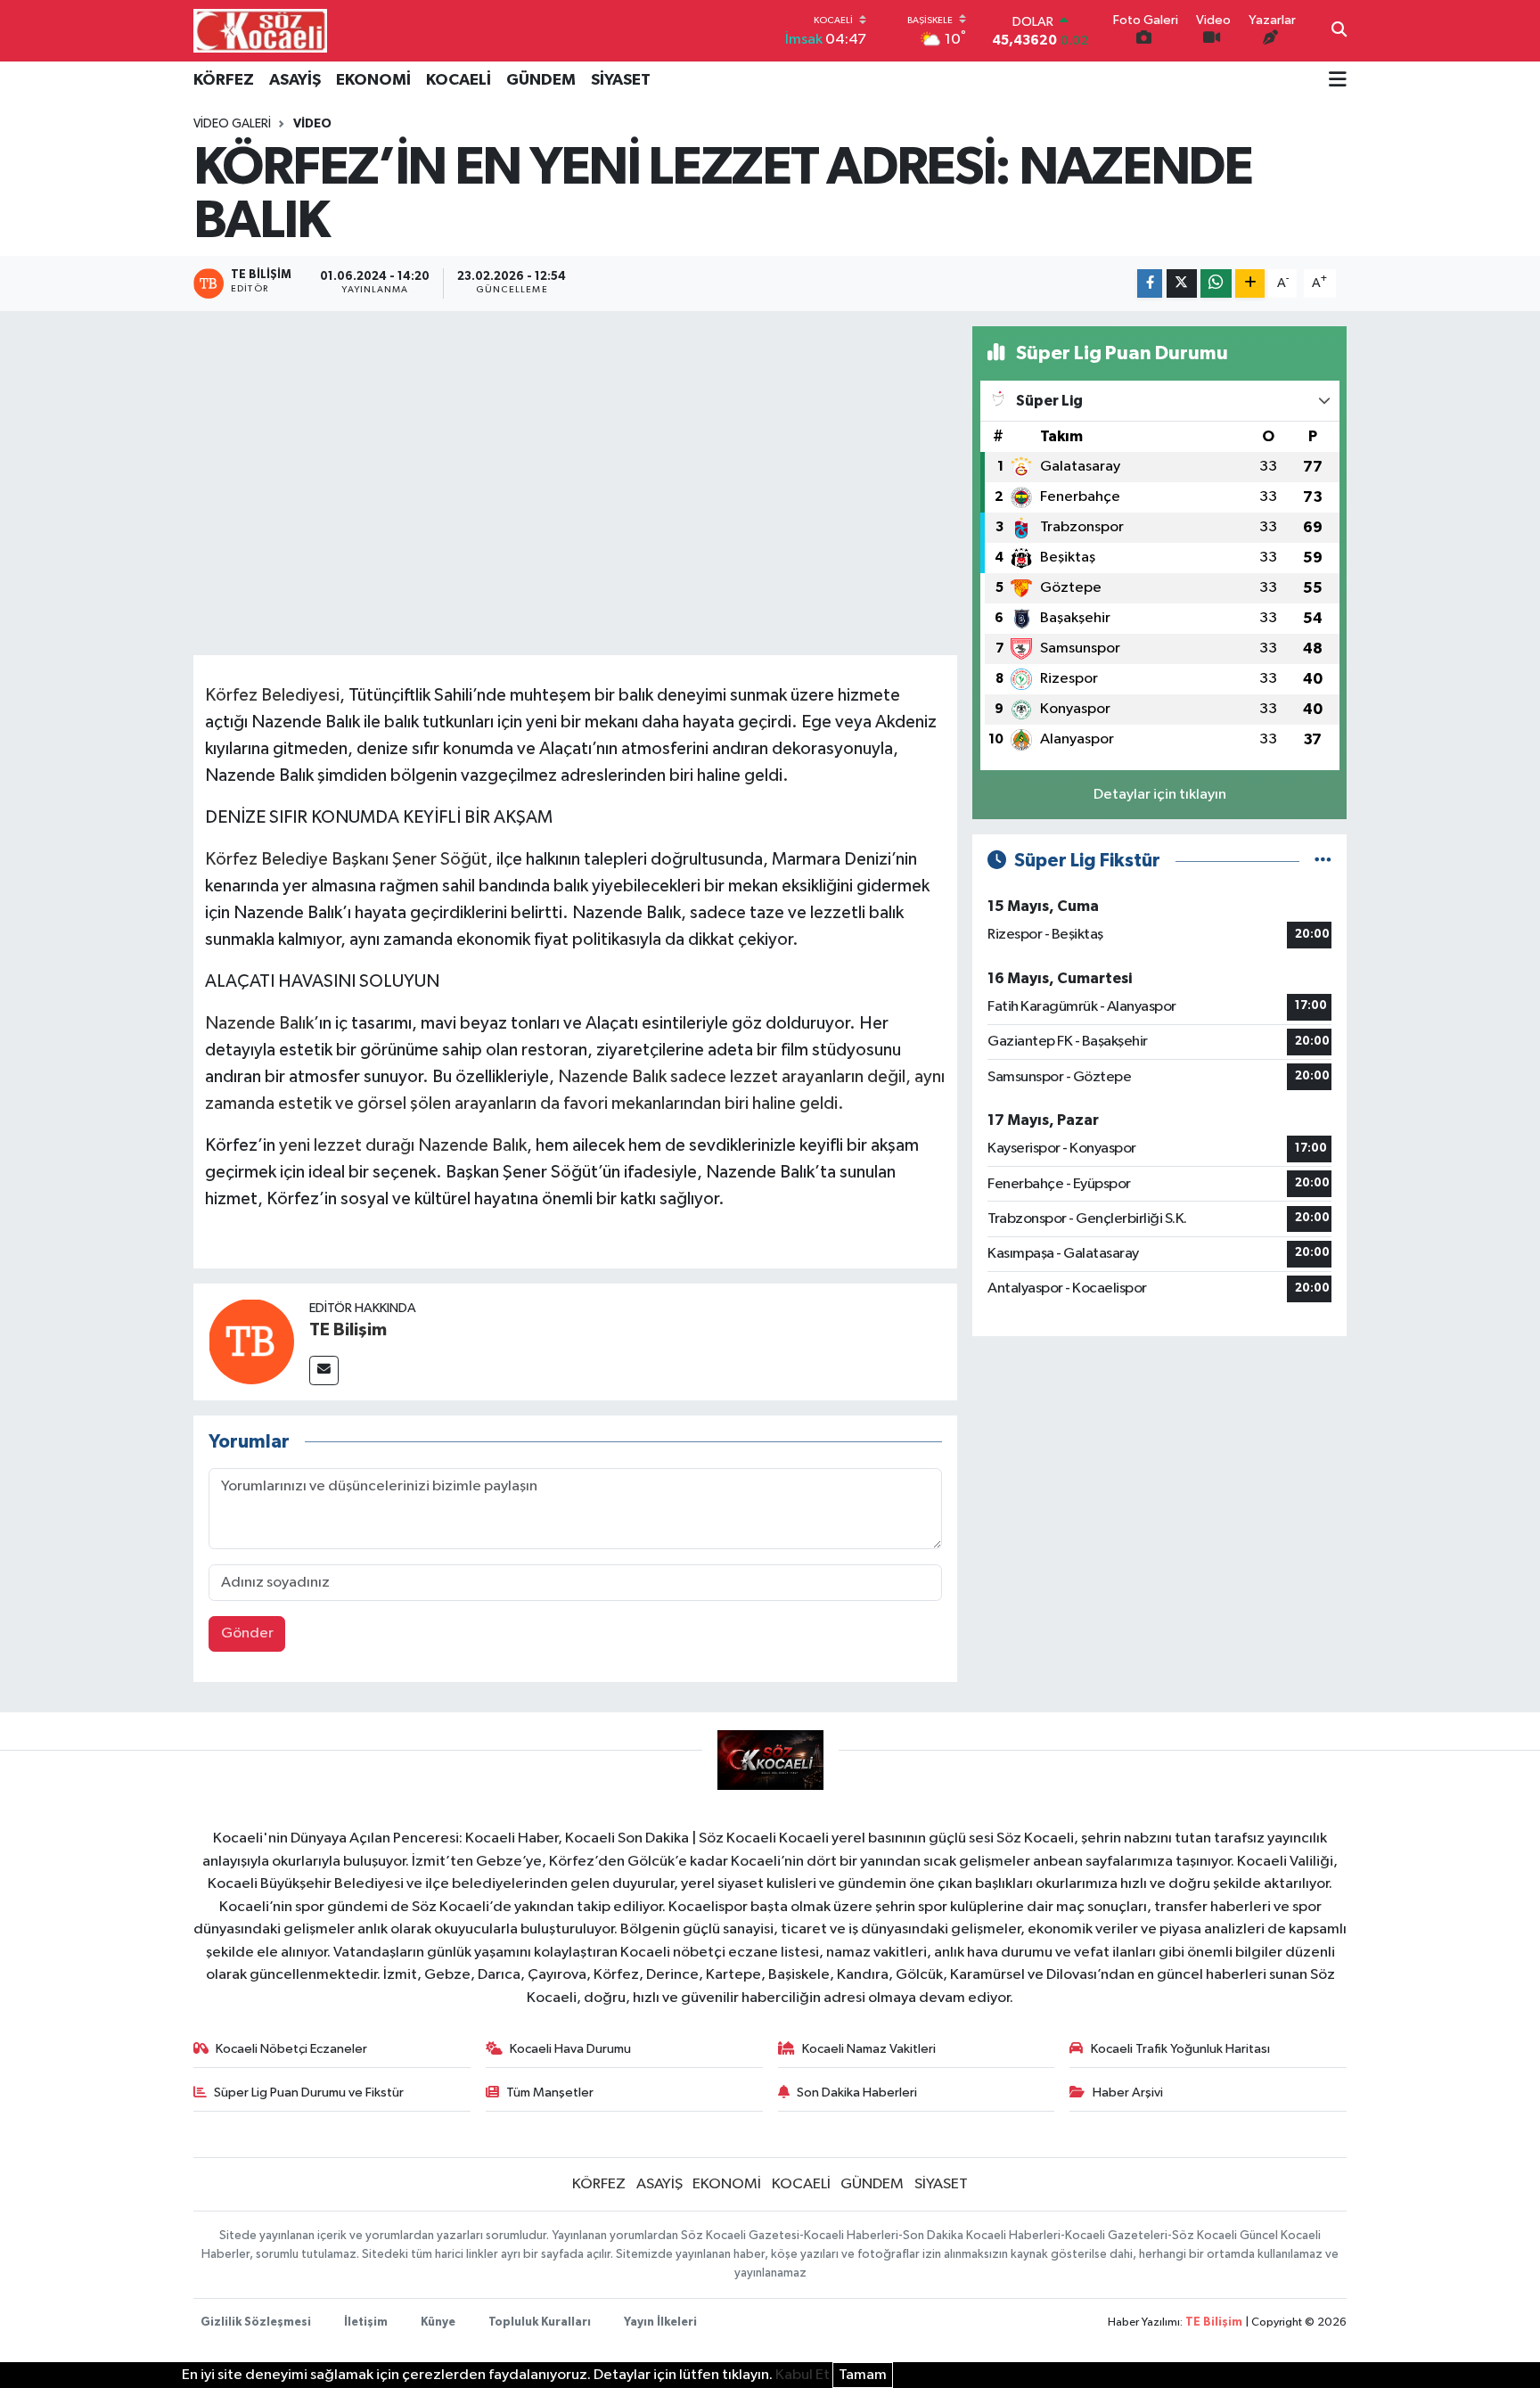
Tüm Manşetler (550, 2093)
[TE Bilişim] (251, 1341)
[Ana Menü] (1338, 81)
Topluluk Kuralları (540, 2322)
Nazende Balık (259, 1023)
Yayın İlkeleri (660, 2322)
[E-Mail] (324, 1370)
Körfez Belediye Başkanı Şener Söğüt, (349, 859)
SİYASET (621, 80)
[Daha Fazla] (1250, 284)
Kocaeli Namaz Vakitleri (869, 2049)
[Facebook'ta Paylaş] (1150, 284)
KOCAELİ (459, 80)
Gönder (247, 1633)
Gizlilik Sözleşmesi (256, 2322)
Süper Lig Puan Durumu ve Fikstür (309, 2093)
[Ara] (1339, 31)
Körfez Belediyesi (272, 695)
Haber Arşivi (1128, 2093)
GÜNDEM (541, 80)
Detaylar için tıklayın (1160, 795)
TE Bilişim (348, 1330)
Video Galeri (232, 124)
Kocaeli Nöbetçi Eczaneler (291, 2049)
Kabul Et (803, 2375)
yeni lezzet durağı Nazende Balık (403, 1145)
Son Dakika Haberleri (857, 2093)
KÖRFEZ (224, 80)
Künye (438, 2322)
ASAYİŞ (295, 80)
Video (312, 124)
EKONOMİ (373, 80)
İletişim (366, 2322)
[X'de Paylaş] (1182, 284)
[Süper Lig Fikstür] (1323, 861)
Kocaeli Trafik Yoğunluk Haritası (1180, 2049)
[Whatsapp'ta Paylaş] (1216, 284)
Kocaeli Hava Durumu (570, 2049)
